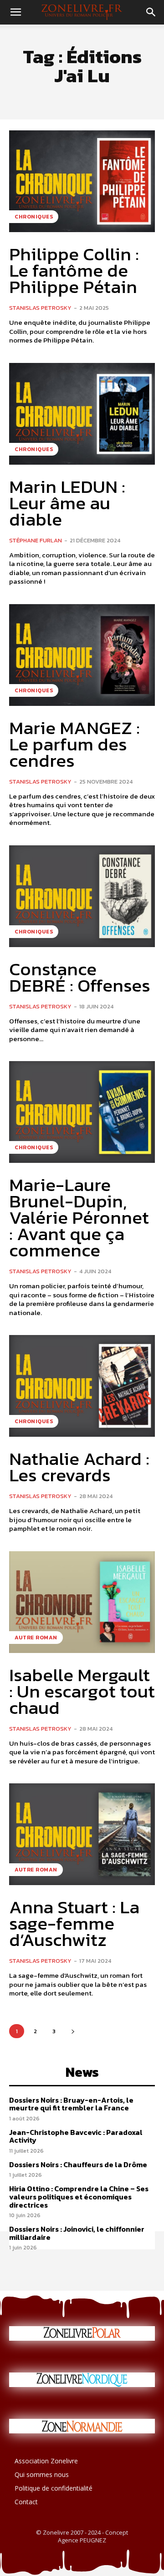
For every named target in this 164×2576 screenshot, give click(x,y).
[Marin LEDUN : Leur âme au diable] (82, 414)
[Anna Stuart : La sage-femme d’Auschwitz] (82, 1834)
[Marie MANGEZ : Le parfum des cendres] (82, 655)
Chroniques (34, 217)
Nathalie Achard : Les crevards (79, 1467)
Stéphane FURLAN (36, 540)
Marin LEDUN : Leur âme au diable (67, 503)
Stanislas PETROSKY (40, 308)
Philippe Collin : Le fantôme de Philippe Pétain (74, 270)
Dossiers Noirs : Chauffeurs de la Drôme (78, 2164)
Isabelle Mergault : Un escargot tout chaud (82, 1691)
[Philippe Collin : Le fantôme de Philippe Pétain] (82, 181)
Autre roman (36, 1638)
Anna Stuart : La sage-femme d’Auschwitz (74, 1923)
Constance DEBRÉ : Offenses (80, 977)
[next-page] (73, 2031)
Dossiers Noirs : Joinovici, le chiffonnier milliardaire (77, 2233)
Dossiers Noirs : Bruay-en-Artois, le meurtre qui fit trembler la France (71, 2104)
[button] (15, 12)
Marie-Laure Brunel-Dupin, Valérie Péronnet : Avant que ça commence (79, 1217)
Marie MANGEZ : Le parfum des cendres (74, 744)
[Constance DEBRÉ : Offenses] (82, 896)
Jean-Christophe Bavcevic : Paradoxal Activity (76, 2136)
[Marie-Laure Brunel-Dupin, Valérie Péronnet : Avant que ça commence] (82, 1112)
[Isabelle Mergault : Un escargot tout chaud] (82, 1602)
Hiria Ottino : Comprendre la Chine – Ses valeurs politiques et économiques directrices (79, 2196)
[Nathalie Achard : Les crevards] (82, 1386)
